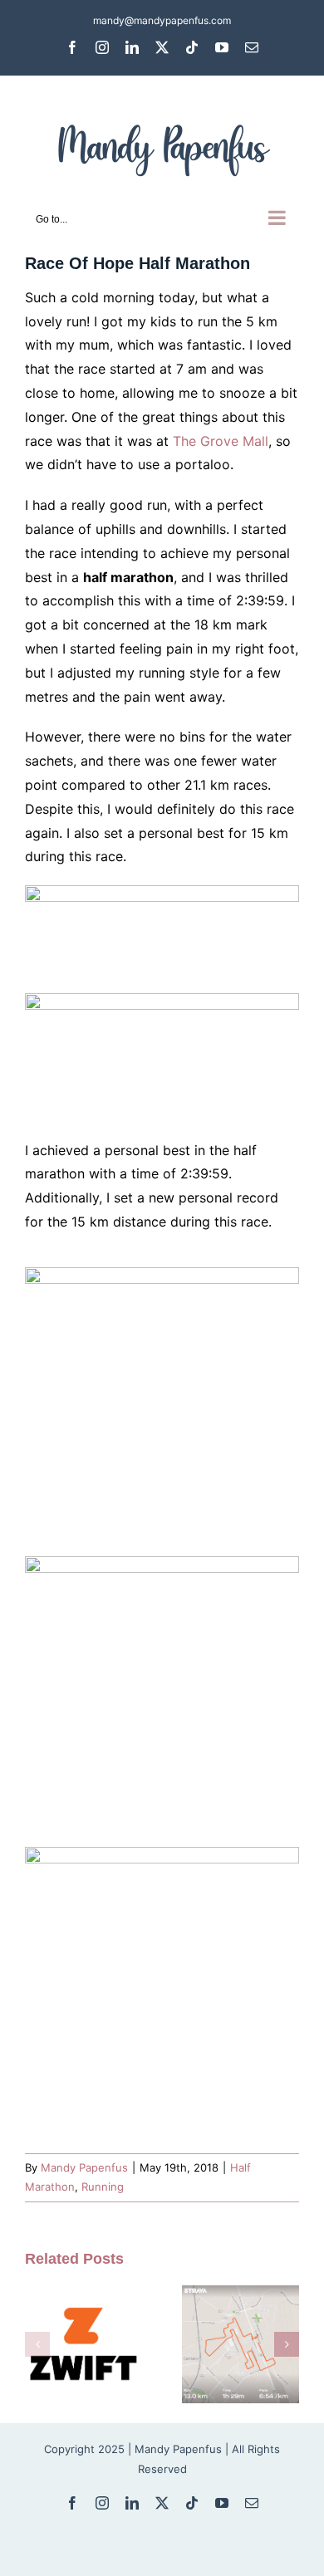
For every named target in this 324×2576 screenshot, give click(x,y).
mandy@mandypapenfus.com (162, 20)
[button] (37, 2344)
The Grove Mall (221, 441)
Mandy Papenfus (84, 2167)
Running (103, 2187)
